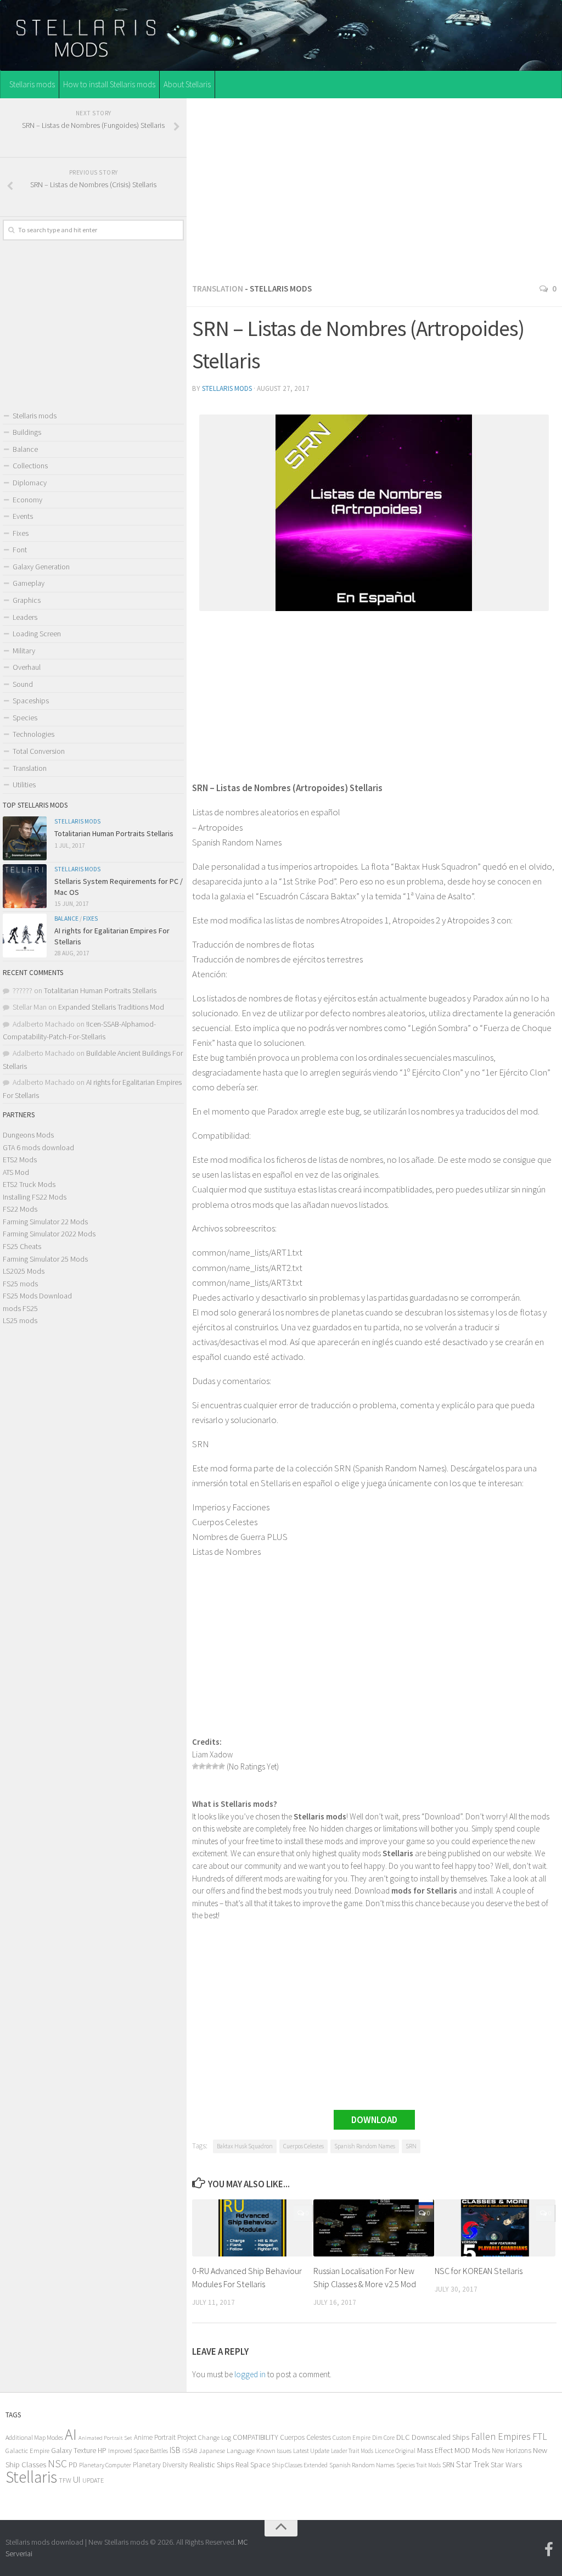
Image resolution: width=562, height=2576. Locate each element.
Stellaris (31, 2477)
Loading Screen (37, 634)
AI (71, 2435)
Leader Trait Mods (352, 2451)
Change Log (215, 2437)
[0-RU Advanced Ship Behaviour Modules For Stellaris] (252, 2228)
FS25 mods (20, 1284)
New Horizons (512, 2451)
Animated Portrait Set (105, 2438)
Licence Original (395, 2451)
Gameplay (29, 583)
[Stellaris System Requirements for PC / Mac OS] (25, 886)
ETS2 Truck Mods (29, 1184)
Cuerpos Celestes (304, 2146)
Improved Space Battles (138, 2451)
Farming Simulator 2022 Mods (49, 1234)
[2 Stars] (202, 1766)
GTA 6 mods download (38, 1147)
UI (77, 2480)
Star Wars (506, 2464)
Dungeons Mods (28, 1135)
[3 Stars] (209, 1766)
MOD (462, 2450)
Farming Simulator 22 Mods (45, 1222)
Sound (23, 684)
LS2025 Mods (24, 1271)
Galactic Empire (27, 2451)
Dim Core (383, 2438)
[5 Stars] (222, 1766)
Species (25, 718)
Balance (25, 449)
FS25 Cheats (22, 1246)
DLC (403, 2437)
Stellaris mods (32, 84)
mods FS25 (20, 1308)
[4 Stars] (215, 1766)
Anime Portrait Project (165, 2437)
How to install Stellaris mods (109, 84)
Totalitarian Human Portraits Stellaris (114, 833)
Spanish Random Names (365, 2146)
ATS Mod (16, 1172)
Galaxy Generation (41, 567)
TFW (65, 2480)
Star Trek (473, 2464)
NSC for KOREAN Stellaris (479, 2271)
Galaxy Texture (74, 2450)
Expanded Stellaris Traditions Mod (111, 1007)
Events (23, 516)
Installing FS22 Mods (35, 1197)
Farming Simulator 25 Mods (45, 1259)
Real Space (253, 2465)
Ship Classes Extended (300, 2465)
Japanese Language (227, 2451)
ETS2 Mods (20, 1160)
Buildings (27, 432)
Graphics (27, 600)
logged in (250, 2374)
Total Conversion (39, 751)
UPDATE (93, 2480)
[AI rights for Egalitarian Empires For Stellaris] (25, 936)
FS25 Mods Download (37, 1296)
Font (20, 550)
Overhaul (27, 667)
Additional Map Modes (34, 2437)
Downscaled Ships (440, 2437)
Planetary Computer (105, 2465)
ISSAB (190, 2451)
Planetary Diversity (160, 2465)
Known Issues (274, 2451)
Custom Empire (352, 2438)
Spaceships (31, 701)
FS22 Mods (20, 1209)
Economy (27, 500)
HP (102, 2451)
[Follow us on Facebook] (549, 2550)
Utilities (24, 785)
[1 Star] (195, 1766)
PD (73, 2465)
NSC (57, 2463)
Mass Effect (435, 2450)
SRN (411, 2146)
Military (24, 651)
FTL (540, 2437)
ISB (175, 2450)
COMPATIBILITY (255, 2437)
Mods (481, 2450)
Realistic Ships (212, 2465)
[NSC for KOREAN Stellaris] (495, 2228)
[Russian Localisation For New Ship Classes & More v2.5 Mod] (374, 2228)
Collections (30, 466)
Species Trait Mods (418, 2465)
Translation (218, 289)
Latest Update (311, 2451)
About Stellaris (187, 84)
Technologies (33, 734)
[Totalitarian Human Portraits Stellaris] (25, 838)
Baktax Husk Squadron (245, 2146)
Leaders (25, 617)
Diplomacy (30, 483)
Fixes (21, 533)
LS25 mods (20, 1320)
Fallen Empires (501, 2437)
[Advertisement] (374, 187)
